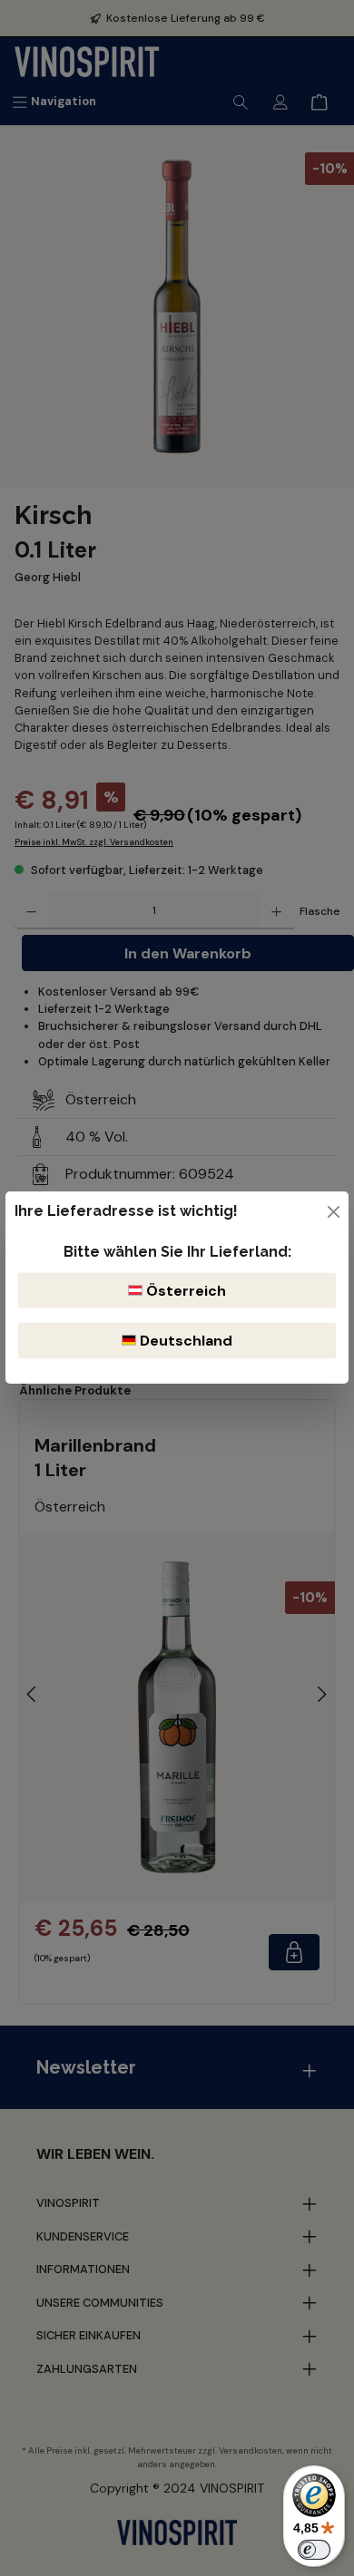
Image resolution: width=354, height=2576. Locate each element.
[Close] (334, 1212)
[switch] (314, 2550)
